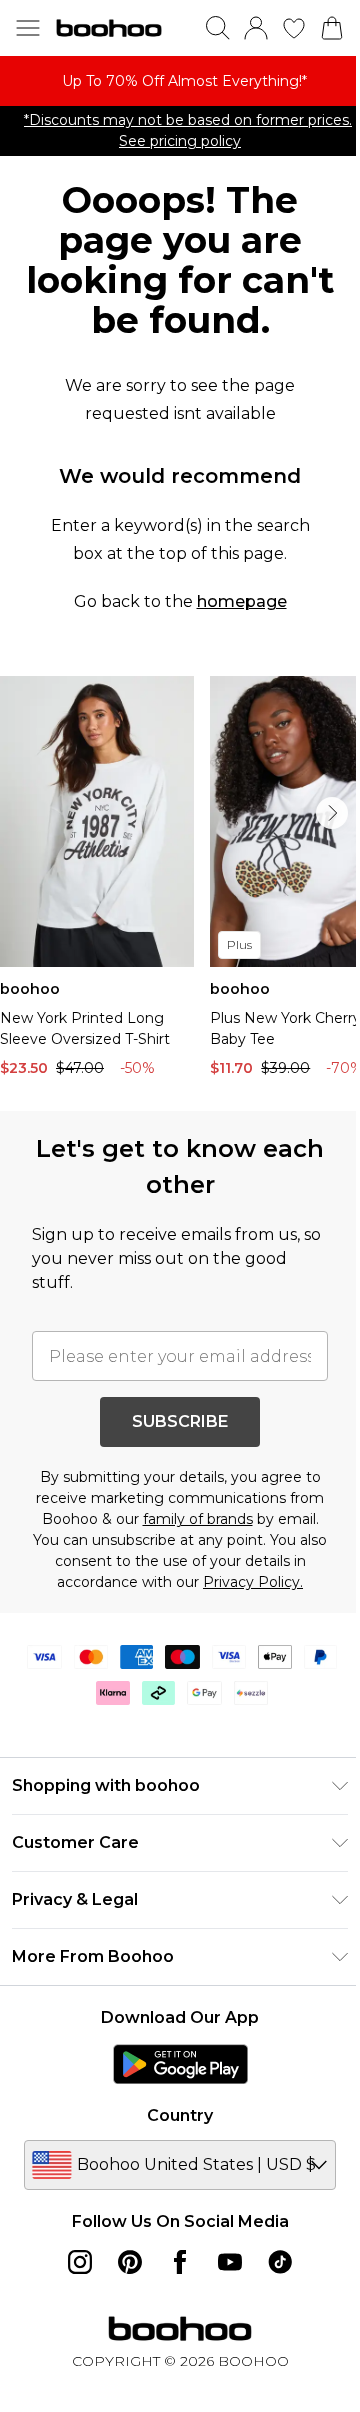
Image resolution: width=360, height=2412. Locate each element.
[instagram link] (80, 2262)
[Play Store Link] (180, 2064)
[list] (180, 81)
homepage (242, 601)
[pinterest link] (130, 2262)
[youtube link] (230, 2262)
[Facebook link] (180, 2262)
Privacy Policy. (253, 1582)
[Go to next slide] (332, 813)
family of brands (198, 1519)
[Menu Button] (28, 28)
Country (180, 2115)
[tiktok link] (280, 2262)
